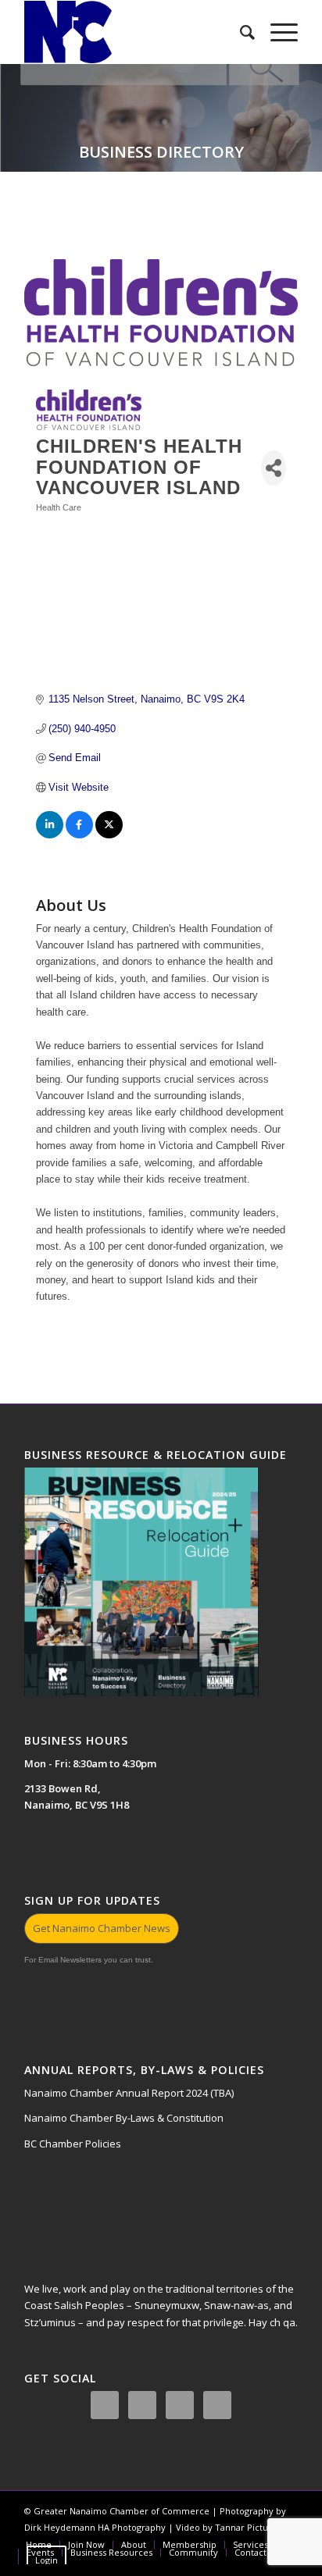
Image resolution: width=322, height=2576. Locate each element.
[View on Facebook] (79, 835)
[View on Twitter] (109, 835)
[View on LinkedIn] (50, 835)
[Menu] (276, 32)
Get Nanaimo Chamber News (102, 1928)
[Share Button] (274, 468)
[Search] (240, 32)
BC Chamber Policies (73, 2144)
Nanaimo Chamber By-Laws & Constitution (124, 2118)
